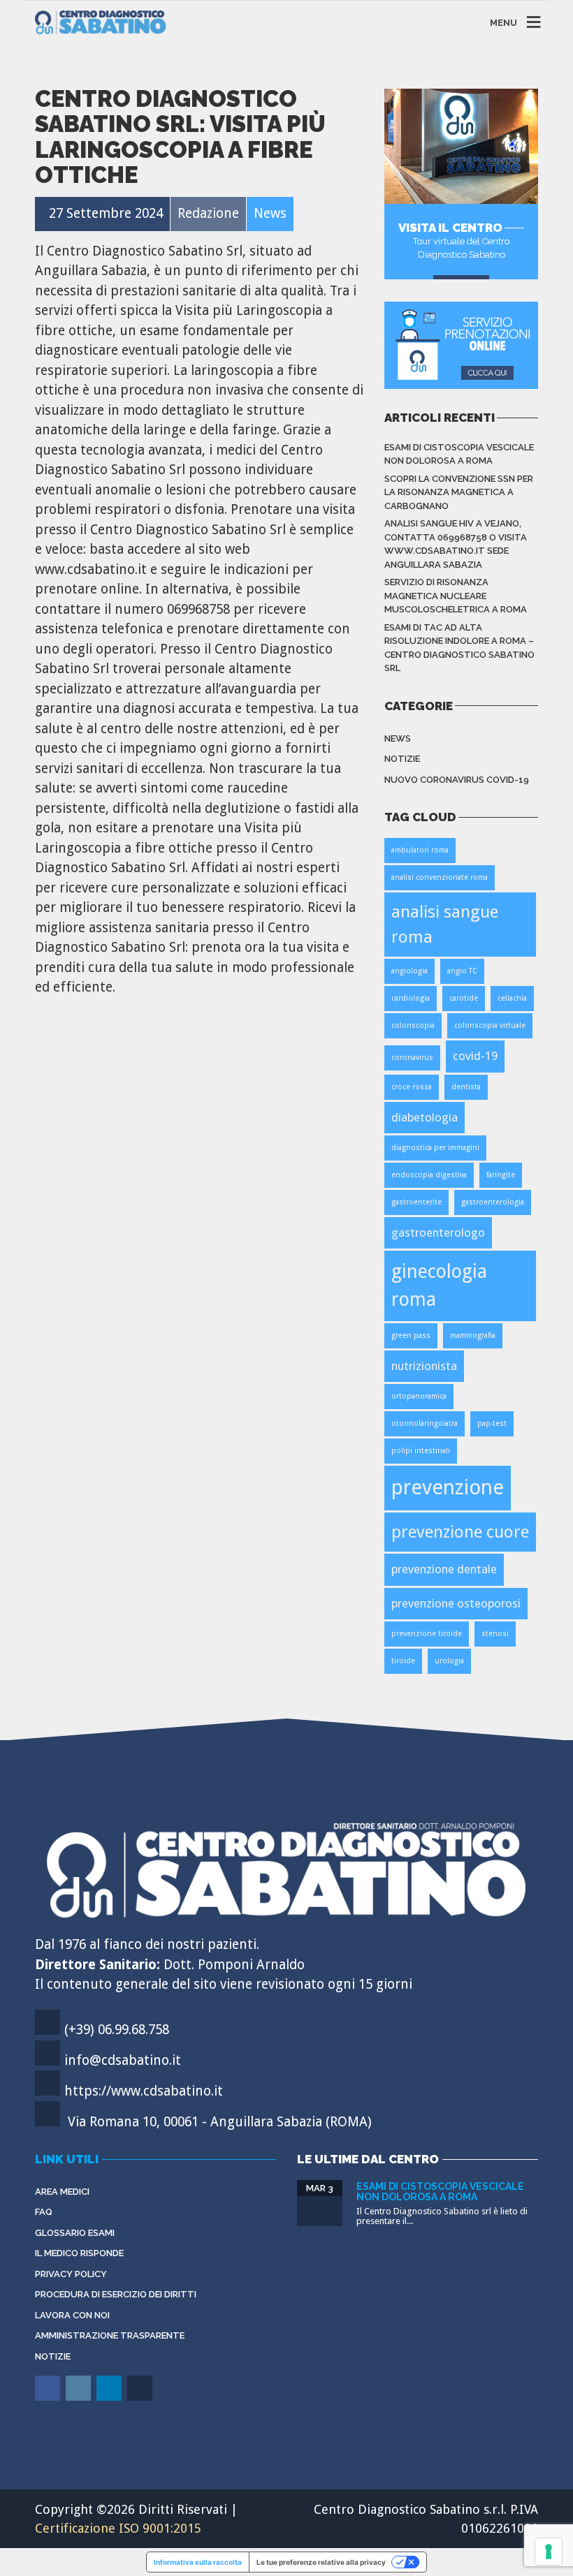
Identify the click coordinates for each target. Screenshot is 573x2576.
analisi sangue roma (445, 924)
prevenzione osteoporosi (456, 1603)
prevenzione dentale (444, 1569)
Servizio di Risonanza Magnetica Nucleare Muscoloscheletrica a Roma (456, 596)
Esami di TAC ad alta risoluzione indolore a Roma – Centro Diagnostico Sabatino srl (459, 648)
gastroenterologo (438, 1232)
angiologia (409, 971)
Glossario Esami (75, 2233)
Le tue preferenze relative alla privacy (321, 2562)
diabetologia (425, 1117)
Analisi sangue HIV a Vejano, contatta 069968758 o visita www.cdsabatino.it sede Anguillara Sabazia (456, 544)
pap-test (492, 1423)
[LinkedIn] (110, 2398)
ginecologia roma (439, 1285)
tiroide (403, 1661)
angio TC (462, 971)
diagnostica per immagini (435, 1148)
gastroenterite (416, 1202)
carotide (464, 998)
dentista (466, 1087)
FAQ (44, 2212)
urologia (449, 1661)
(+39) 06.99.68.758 (117, 2030)
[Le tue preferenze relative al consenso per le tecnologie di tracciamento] (549, 2552)
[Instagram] (79, 2398)
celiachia (512, 998)
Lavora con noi (72, 2315)
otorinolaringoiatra (425, 1423)
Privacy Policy (71, 2274)
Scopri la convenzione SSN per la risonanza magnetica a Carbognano (459, 492)
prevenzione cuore (460, 1532)
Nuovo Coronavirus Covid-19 (457, 780)
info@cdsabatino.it (123, 2060)
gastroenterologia (493, 1202)
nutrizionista (424, 1366)
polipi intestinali (421, 1451)
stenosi (495, 1634)
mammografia (473, 1335)
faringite (501, 1175)
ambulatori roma (420, 850)
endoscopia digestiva (429, 1175)
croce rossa (412, 1087)
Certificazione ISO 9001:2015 (118, 2528)
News (398, 738)
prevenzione (448, 1487)
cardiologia (411, 998)
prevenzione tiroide (427, 1634)
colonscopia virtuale (490, 1025)
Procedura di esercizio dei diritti (116, 2294)
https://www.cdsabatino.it (144, 2091)
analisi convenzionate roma (440, 877)
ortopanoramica (419, 1396)
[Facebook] (49, 2398)
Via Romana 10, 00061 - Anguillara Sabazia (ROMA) (220, 2122)
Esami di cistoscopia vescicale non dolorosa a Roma (459, 454)
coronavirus (412, 1058)
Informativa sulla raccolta (198, 2562)
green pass (411, 1335)
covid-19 (475, 1056)
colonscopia (413, 1025)
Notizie (402, 759)
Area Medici (62, 2192)
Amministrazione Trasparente (110, 2335)
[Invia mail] (141, 2398)
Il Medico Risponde (79, 2253)
